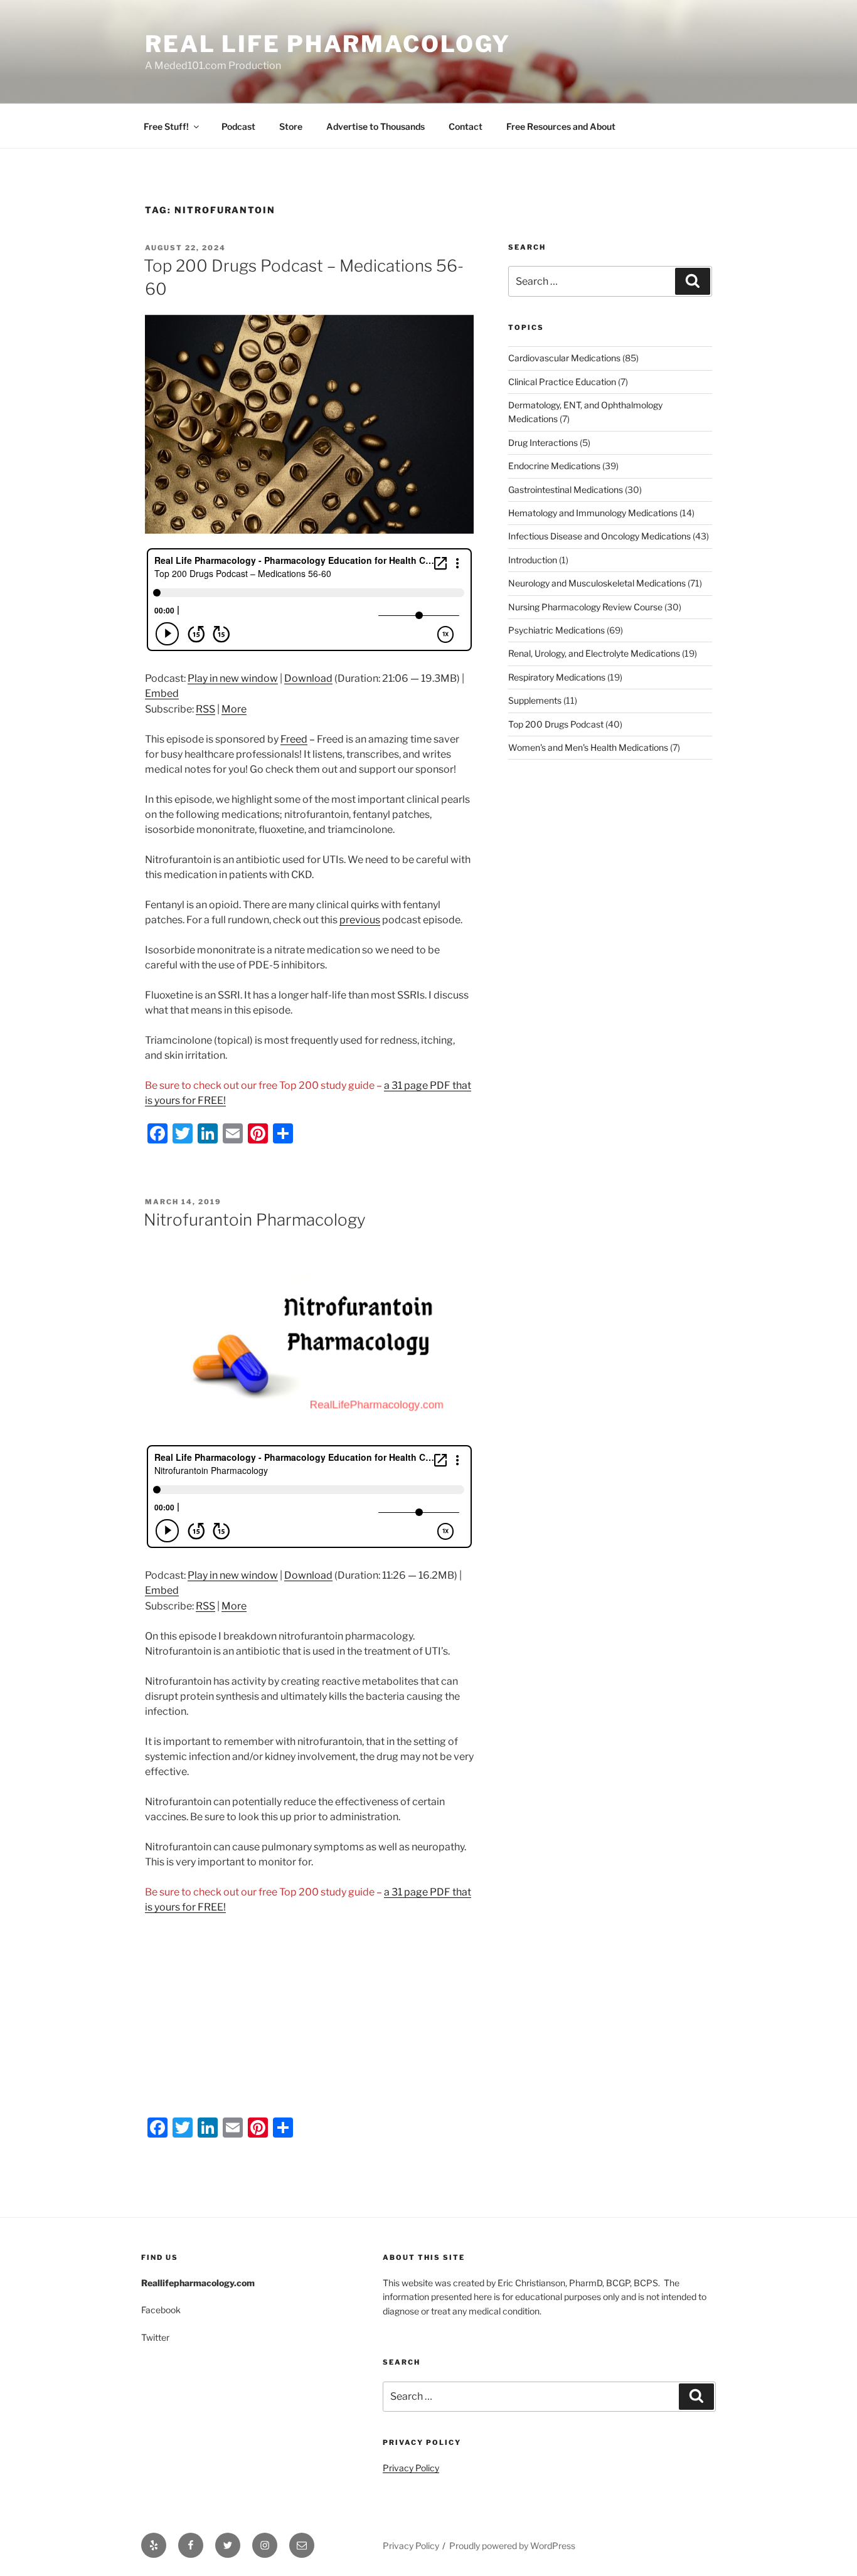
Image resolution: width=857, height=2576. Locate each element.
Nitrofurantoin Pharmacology (255, 1220)
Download (308, 678)
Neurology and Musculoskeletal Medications (597, 583)
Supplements (535, 700)
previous (360, 920)
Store (291, 126)
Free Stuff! (166, 126)
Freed (294, 739)
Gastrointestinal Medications (566, 490)
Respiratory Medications (557, 677)
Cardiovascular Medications (564, 358)
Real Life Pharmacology (328, 44)
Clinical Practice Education (562, 382)
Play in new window (233, 678)
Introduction (533, 560)
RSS (205, 709)
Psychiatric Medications (556, 630)
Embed (162, 693)
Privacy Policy (411, 2468)
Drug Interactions (543, 443)
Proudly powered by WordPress (512, 2546)
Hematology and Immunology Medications (593, 513)
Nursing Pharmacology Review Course (585, 607)
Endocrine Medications (554, 466)
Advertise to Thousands (375, 126)
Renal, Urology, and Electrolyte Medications (594, 653)
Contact (466, 126)
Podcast (238, 126)
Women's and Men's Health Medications (588, 747)
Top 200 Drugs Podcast (556, 724)
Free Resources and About (561, 126)
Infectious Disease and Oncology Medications (599, 536)
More (234, 709)
